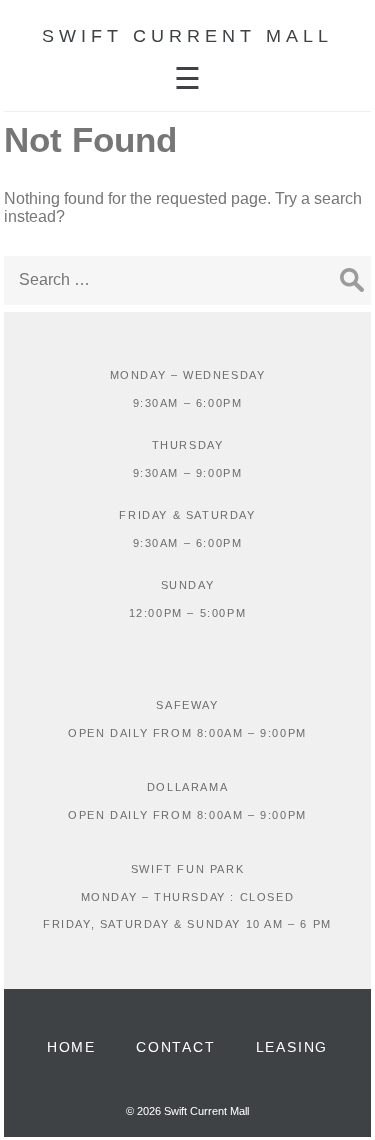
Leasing (292, 1047)
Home (71, 1047)
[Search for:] (188, 279)
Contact (176, 1047)
